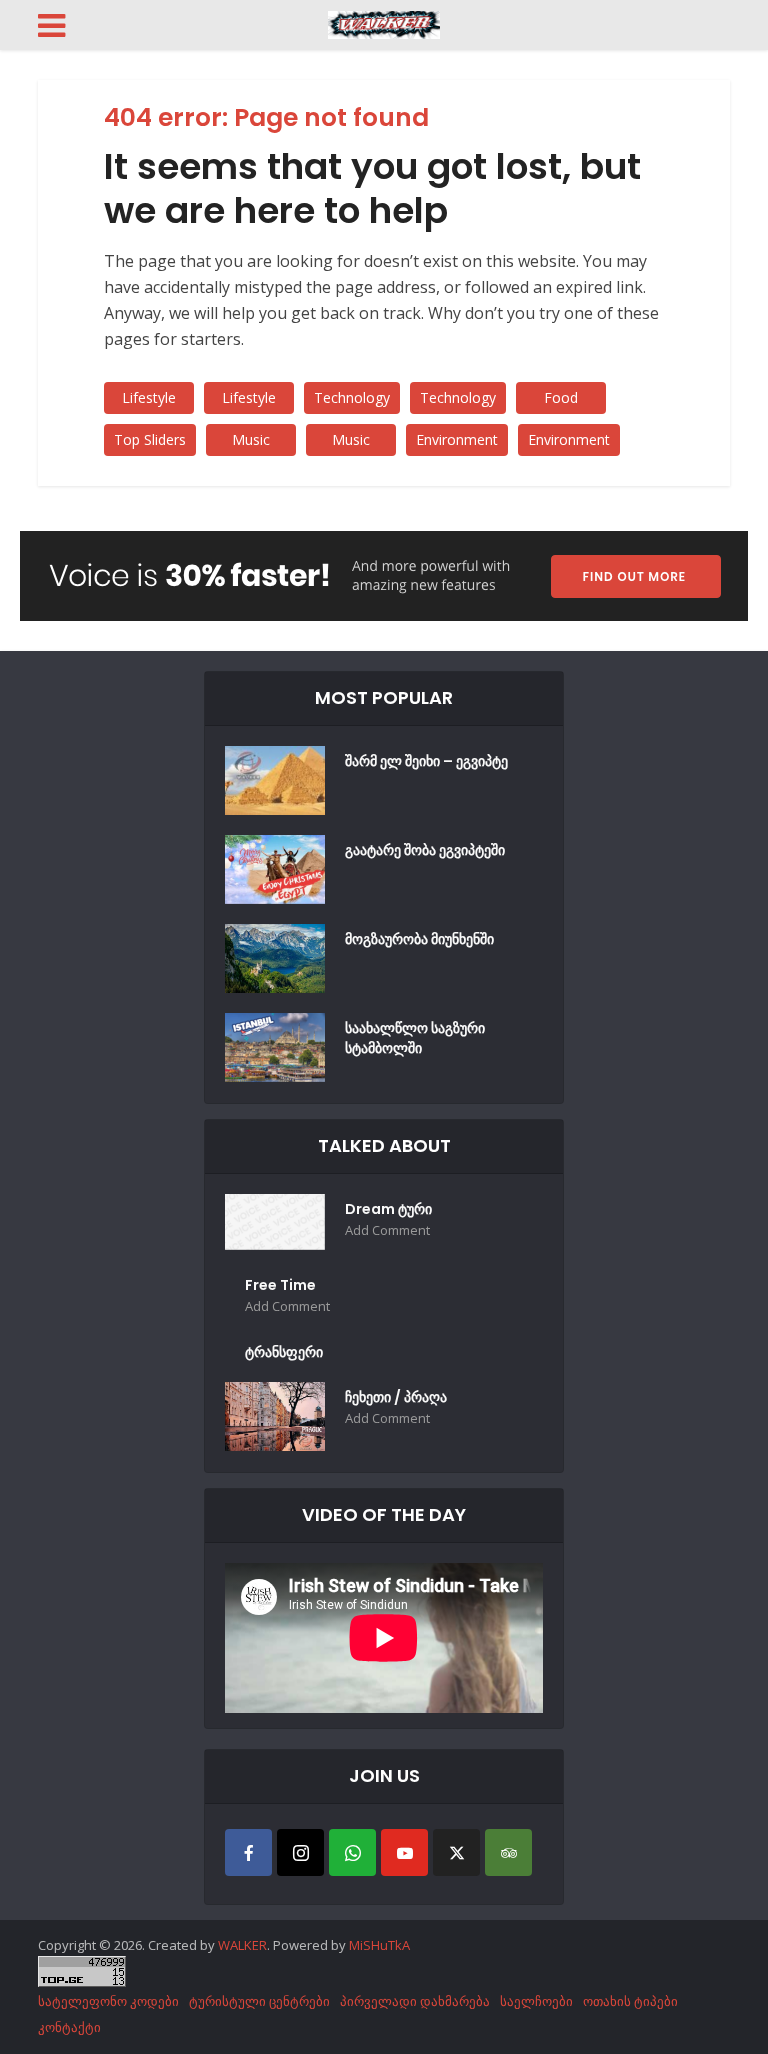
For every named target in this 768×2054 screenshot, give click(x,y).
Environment (457, 439)
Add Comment (387, 1230)
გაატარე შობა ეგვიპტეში (425, 850)
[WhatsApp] (352, 1852)
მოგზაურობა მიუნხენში (419, 939)
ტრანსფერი (284, 1352)
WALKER (242, 1945)
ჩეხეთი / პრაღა (396, 1397)
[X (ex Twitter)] (456, 1852)
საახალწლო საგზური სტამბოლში (415, 1038)
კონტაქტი (69, 2027)
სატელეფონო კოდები (108, 2001)
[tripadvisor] (508, 1852)
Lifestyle (149, 397)
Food (561, 397)
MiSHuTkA (379, 1945)
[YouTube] (404, 1852)
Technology (352, 397)
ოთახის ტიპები (630, 2001)
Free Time (280, 1285)
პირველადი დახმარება (415, 2001)
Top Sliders (150, 439)
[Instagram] (300, 1852)
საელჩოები (536, 2001)
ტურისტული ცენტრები (259, 2001)
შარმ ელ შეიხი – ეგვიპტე (426, 761)
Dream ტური (388, 1209)
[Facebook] (248, 1852)
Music (251, 439)
